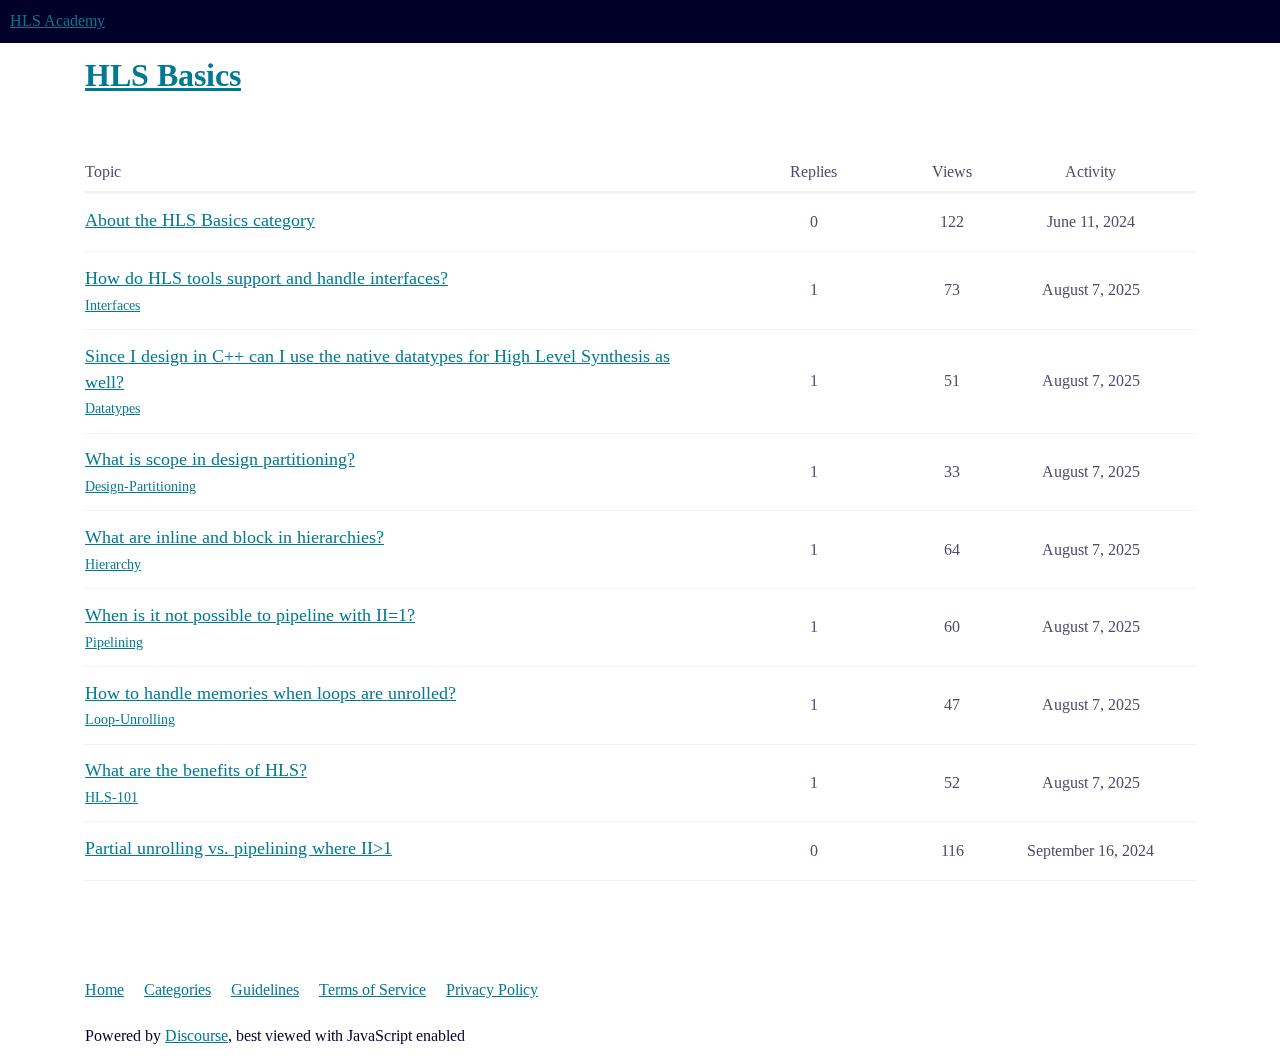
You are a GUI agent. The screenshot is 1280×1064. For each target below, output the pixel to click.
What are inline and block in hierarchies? (234, 537)
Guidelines (265, 989)
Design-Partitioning (140, 486)
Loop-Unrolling (130, 719)
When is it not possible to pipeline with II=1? (250, 615)
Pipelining (114, 642)
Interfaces (112, 305)
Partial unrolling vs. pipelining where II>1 (238, 848)
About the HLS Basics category (200, 220)
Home (104, 989)
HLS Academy (57, 20)
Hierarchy (113, 564)
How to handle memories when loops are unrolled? (270, 693)
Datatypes (112, 408)
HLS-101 (111, 797)
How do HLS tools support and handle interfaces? (266, 278)
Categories (177, 989)
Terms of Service (372, 989)
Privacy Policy (492, 989)
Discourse (196, 1035)
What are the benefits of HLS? (196, 770)
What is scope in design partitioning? (220, 459)
